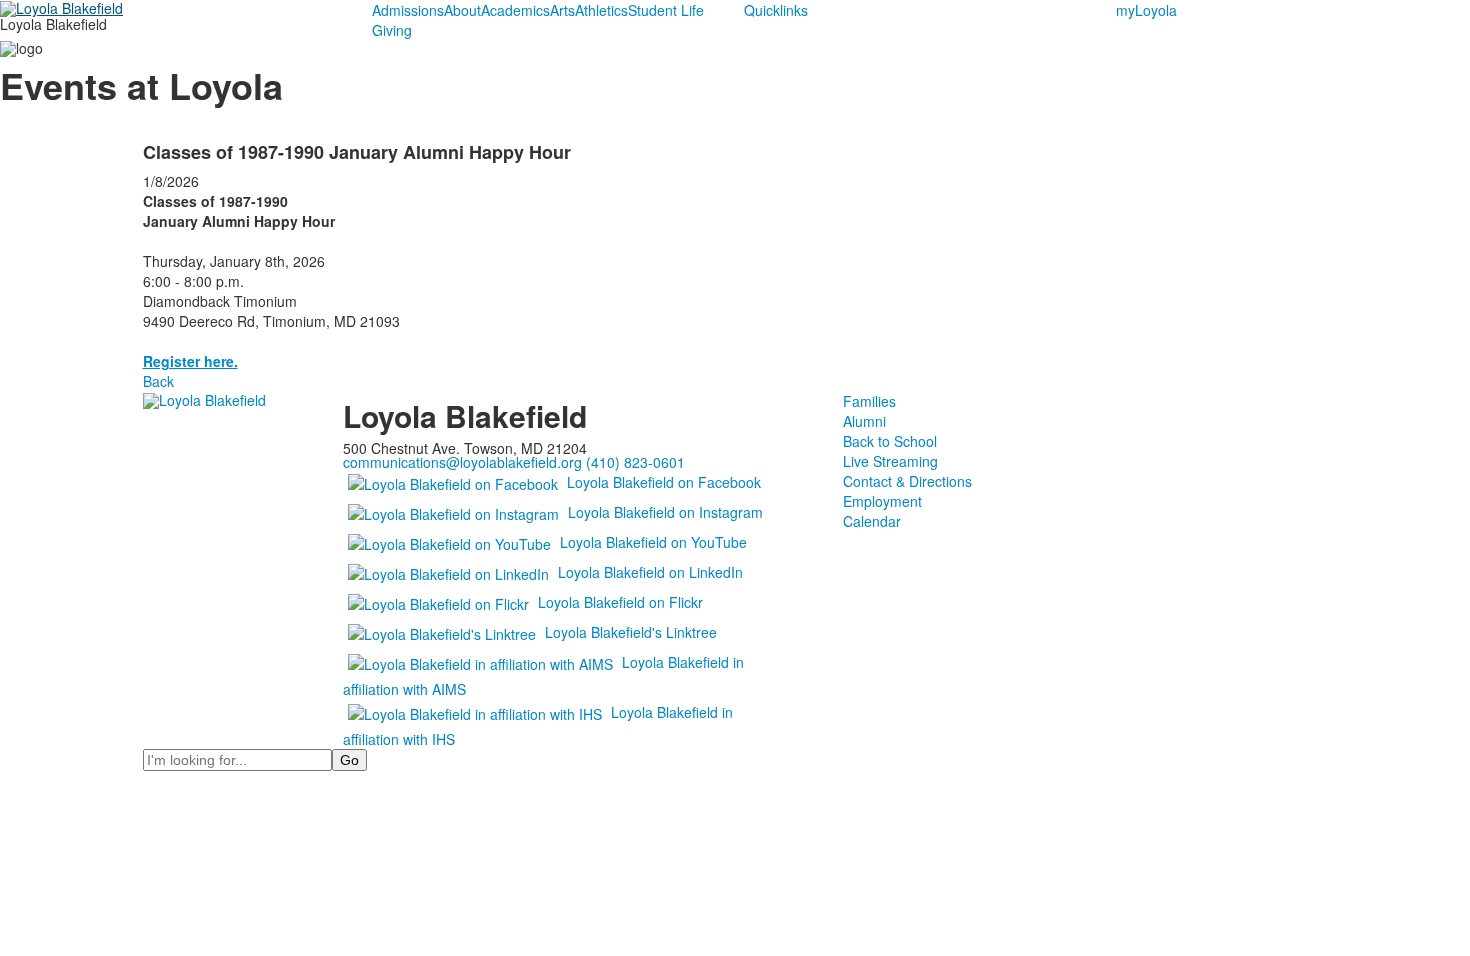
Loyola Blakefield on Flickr (620, 602)
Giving (392, 30)
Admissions (408, 10)
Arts (562, 10)
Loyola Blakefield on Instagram (665, 512)
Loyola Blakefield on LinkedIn (650, 572)
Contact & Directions (907, 481)
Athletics (601, 10)
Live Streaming (890, 461)
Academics (515, 10)
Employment (882, 501)
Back (158, 381)
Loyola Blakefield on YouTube (653, 542)
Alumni (864, 421)
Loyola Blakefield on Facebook (664, 482)
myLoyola (1146, 10)
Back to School (890, 441)
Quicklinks (776, 10)
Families (869, 401)
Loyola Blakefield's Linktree (631, 632)
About (462, 10)
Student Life (666, 10)
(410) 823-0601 (635, 462)
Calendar (872, 521)
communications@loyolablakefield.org (462, 462)
